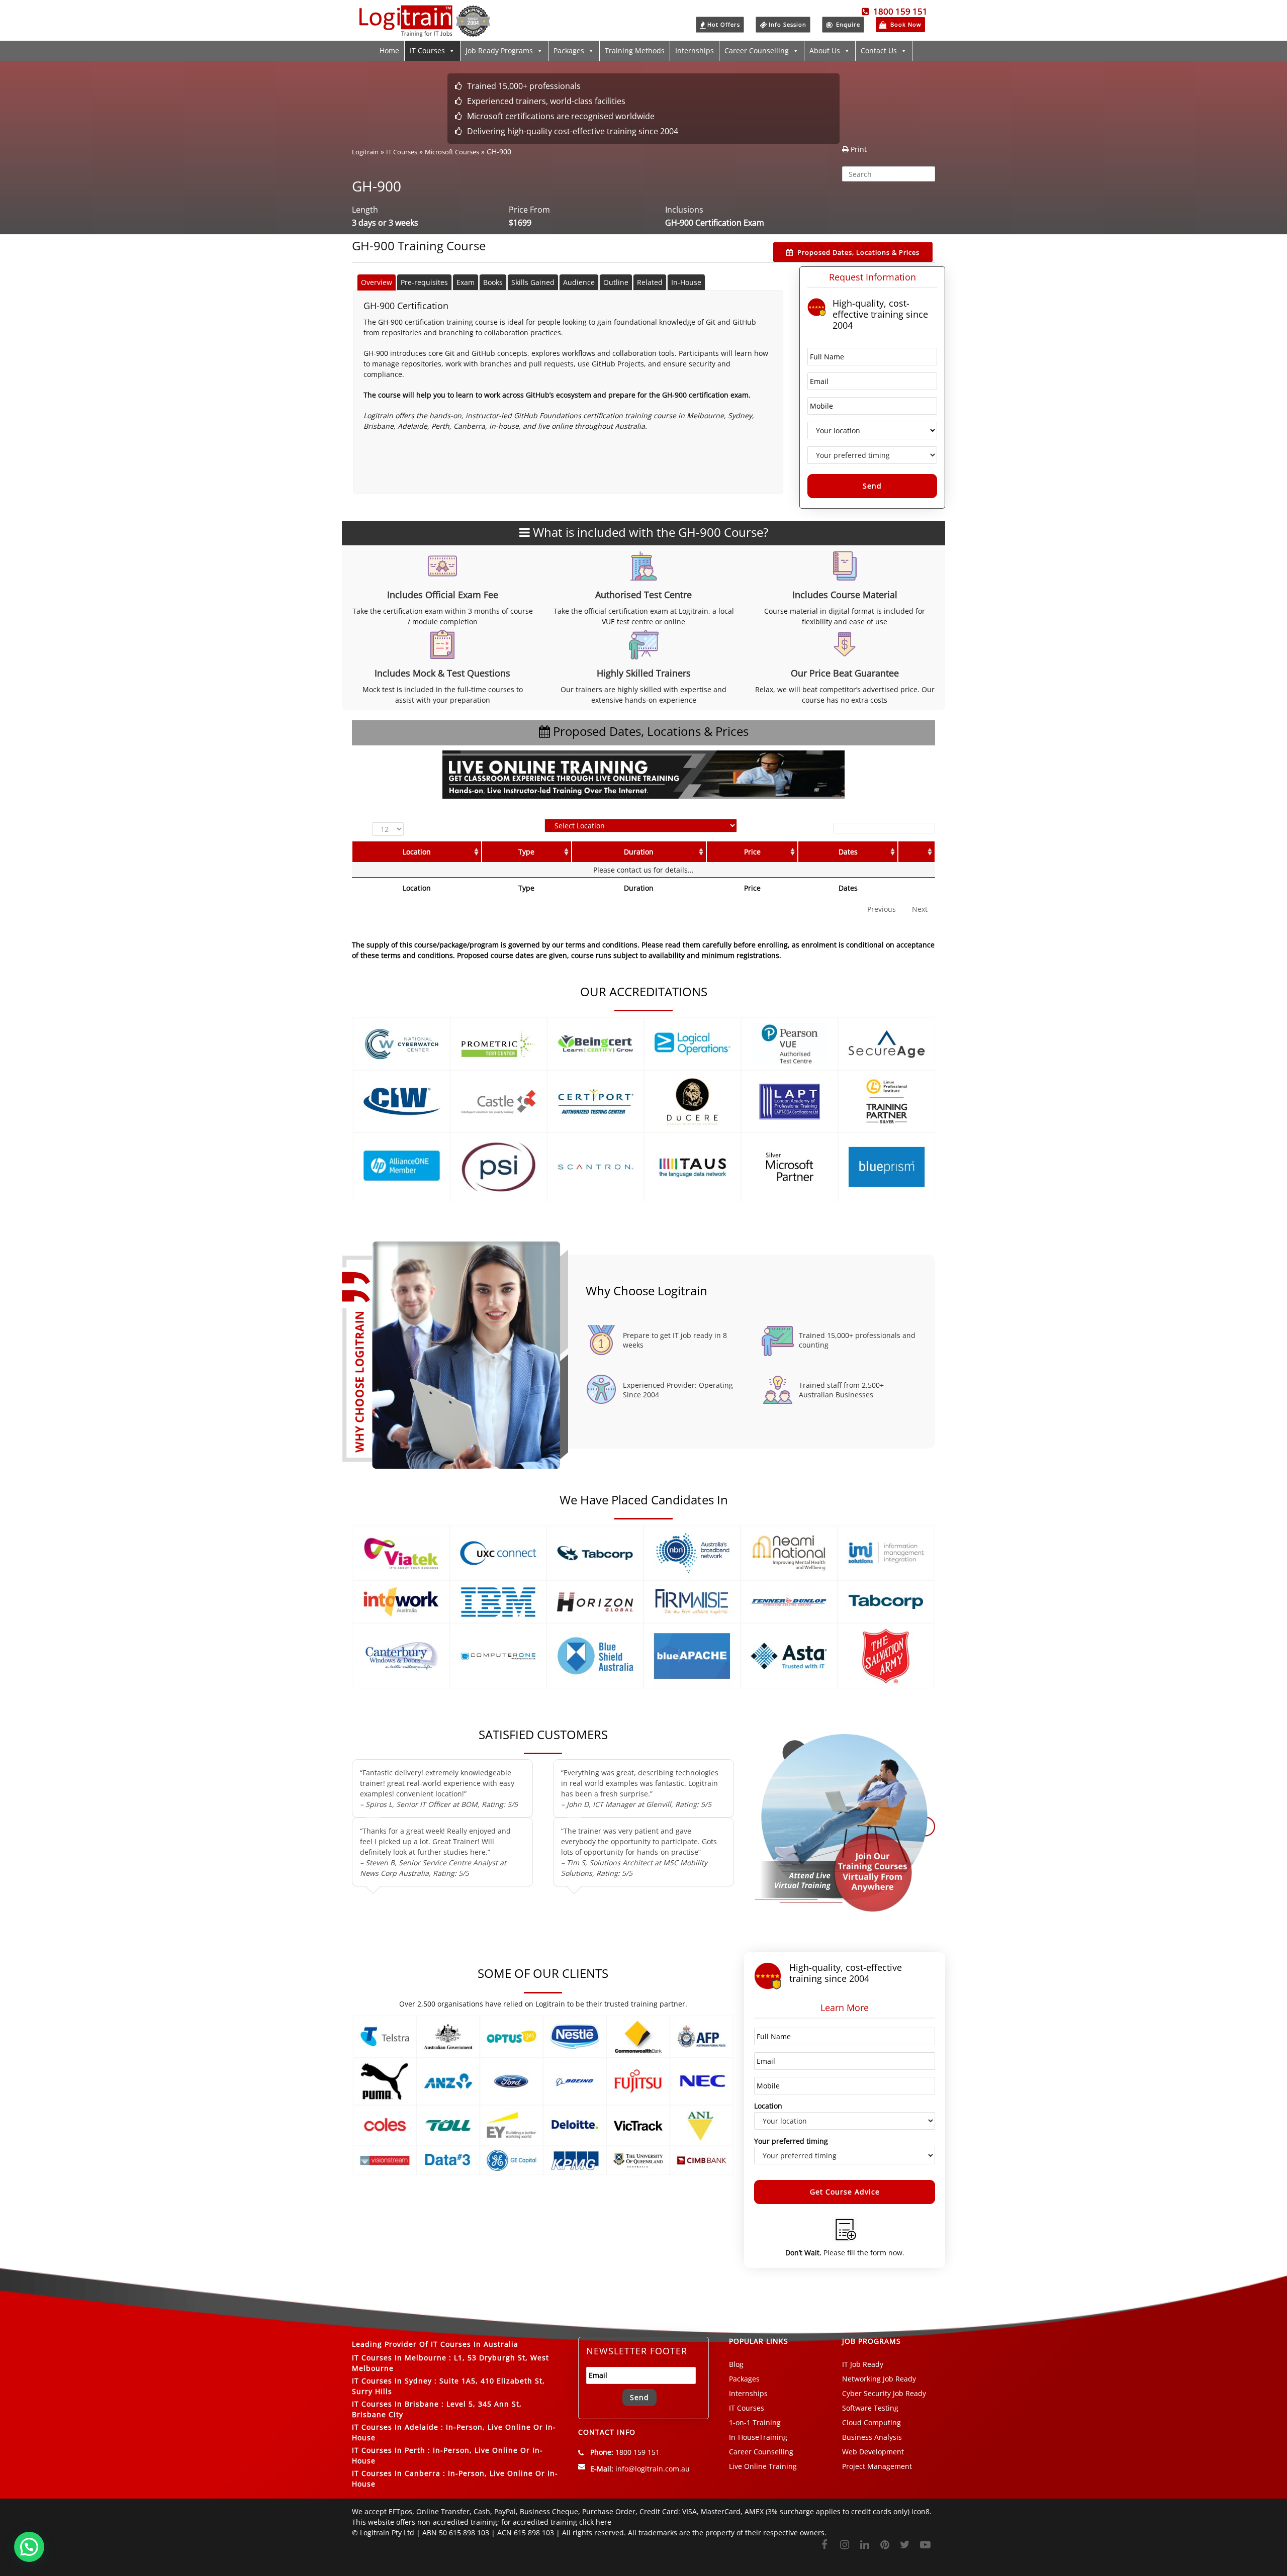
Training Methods (635, 51)
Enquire (847, 24)
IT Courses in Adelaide (395, 2427)
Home (389, 51)
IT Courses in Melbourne (399, 2358)
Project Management (877, 2466)
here (604, 2522)
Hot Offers (724, 24)
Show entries (391, 829)
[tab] (377, 282)
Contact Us (879, 51)
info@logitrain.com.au (653, 2469)
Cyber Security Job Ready (884, 2393)
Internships (695, 51)
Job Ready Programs (499, 51)
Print (858, 149)
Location (417, 852)
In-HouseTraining (758, 2437)
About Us (825, 51)
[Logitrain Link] (425, 32)
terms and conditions (417, 955)
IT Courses (427, 51)
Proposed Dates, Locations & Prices (858, 252)
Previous (882, 909)
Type (526, 852)
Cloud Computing (871, 2422)
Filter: (820, 828)
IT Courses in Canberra (396, 2473)
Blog (736, 2364)
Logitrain (365, 152)
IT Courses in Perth (389, 2450)
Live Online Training (763, 2466)
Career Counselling (757, 51)
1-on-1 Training (755, 2422)
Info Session (788, 24)
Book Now (905, 24)
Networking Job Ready (879, 2379)
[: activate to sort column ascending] (916, 852)
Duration (639, 852)
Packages (569, 51)
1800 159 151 (898, 11)
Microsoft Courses (452, 152)
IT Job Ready (863, 2364)
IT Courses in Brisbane (395, 2404)
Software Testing (870, 2408)
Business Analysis (872, 2437)
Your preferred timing (791, 2141)
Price (752, 852)
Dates (848, 852)
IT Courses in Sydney (392, 2381)
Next (920, 909)
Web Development (873, 2452)
